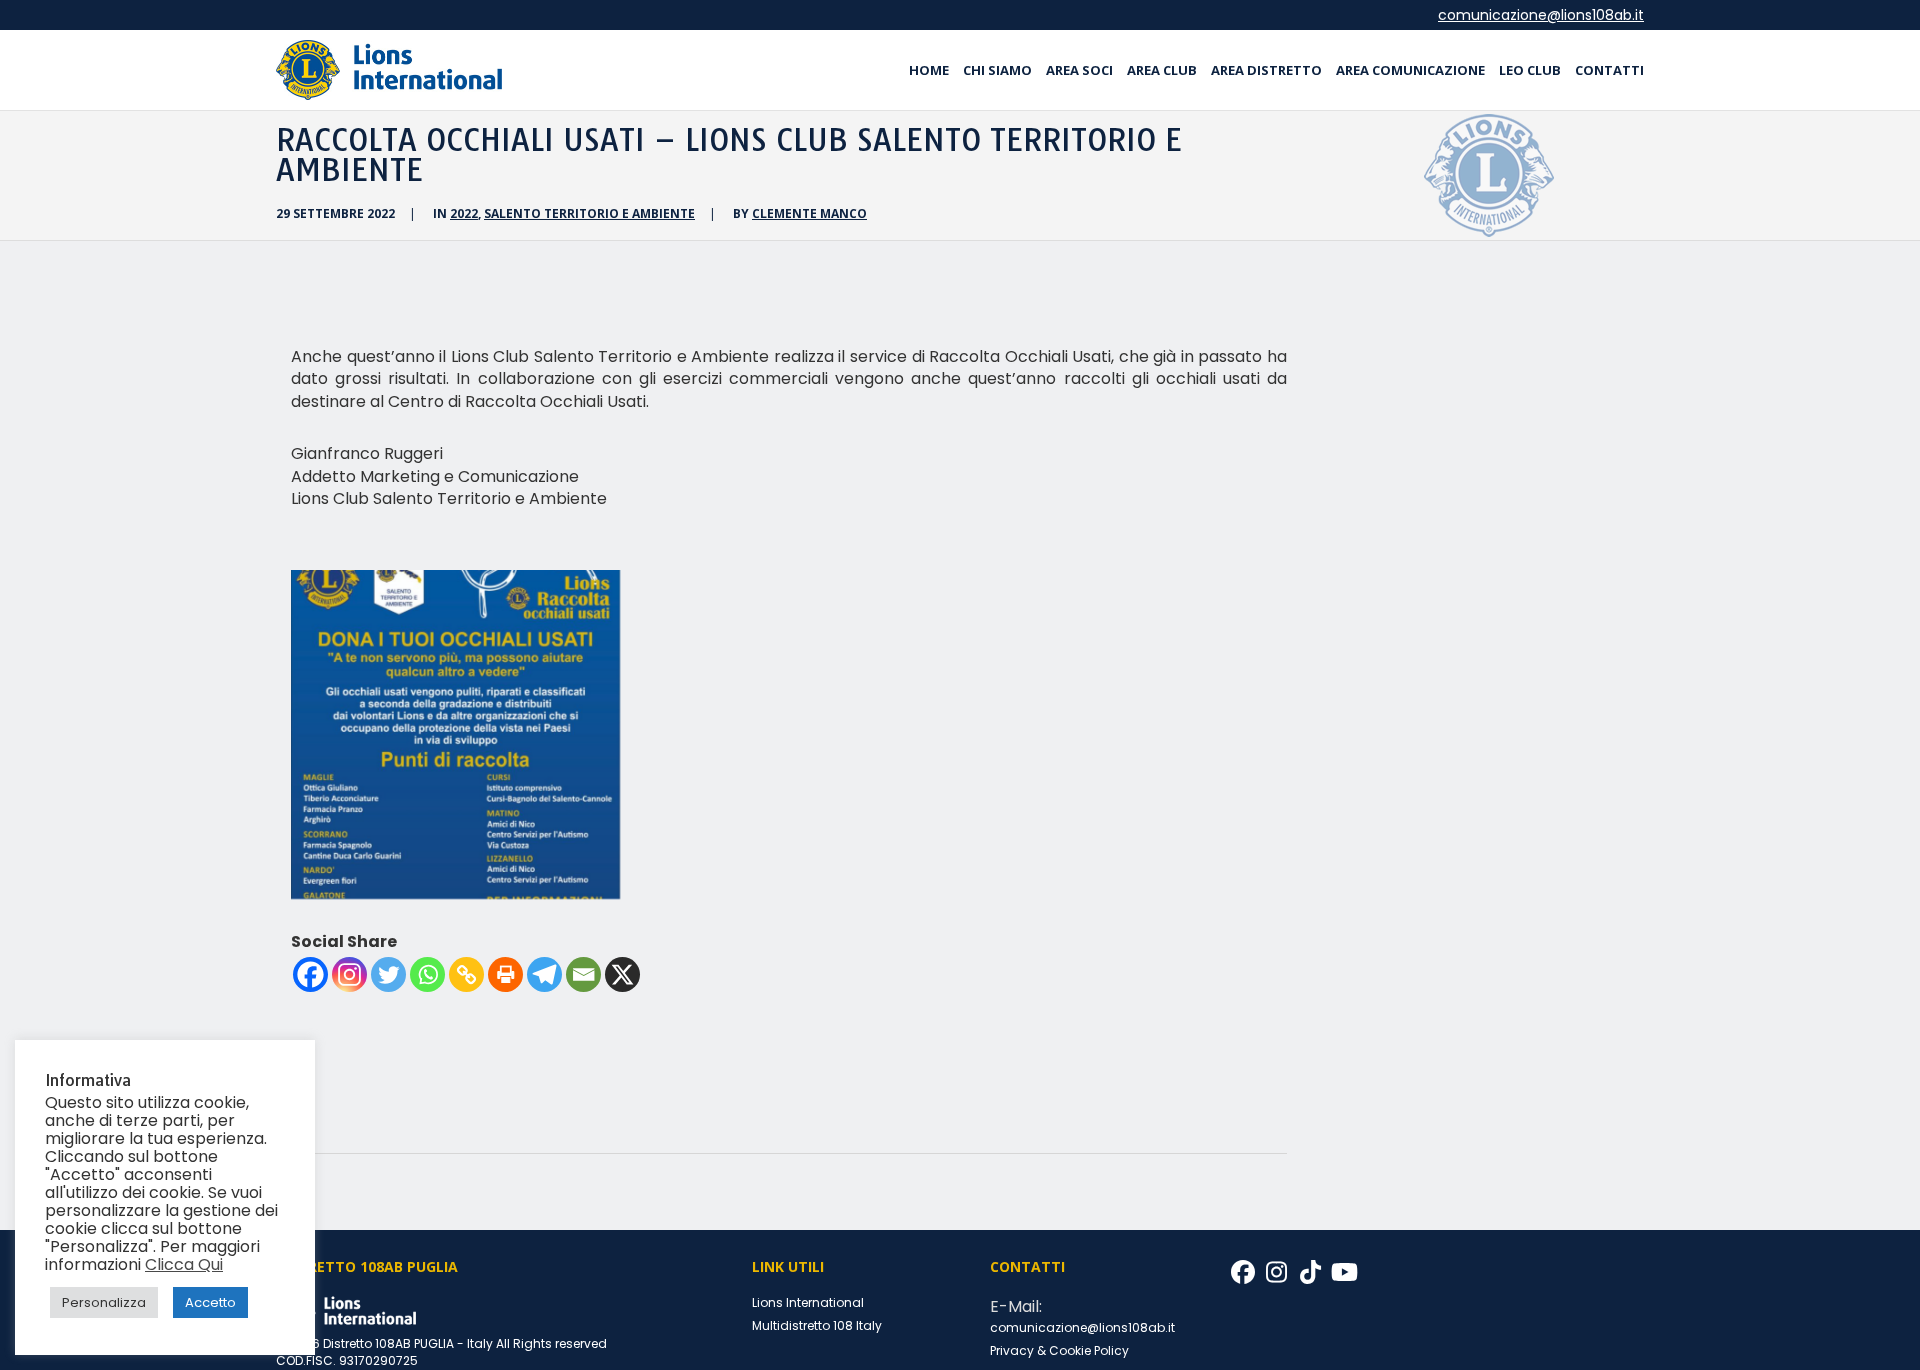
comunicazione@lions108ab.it (1541, 15)
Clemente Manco (809, 213)
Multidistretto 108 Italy (817, 1325)
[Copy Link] (466, 974)
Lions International (808, 1302)
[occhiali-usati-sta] (455, 734)
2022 (464, 213)
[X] (622, 974)
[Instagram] (349, 974)
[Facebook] (310, 974)
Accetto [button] (210, 1302)
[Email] (583, 974)
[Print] (505, 974)
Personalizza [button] (104, 1302)
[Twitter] (388, 974)
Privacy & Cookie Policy (1059, 1350)
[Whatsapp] (427, 974)
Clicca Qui (184, 1264)
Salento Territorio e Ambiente (589, 213)
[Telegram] (544, 974)
